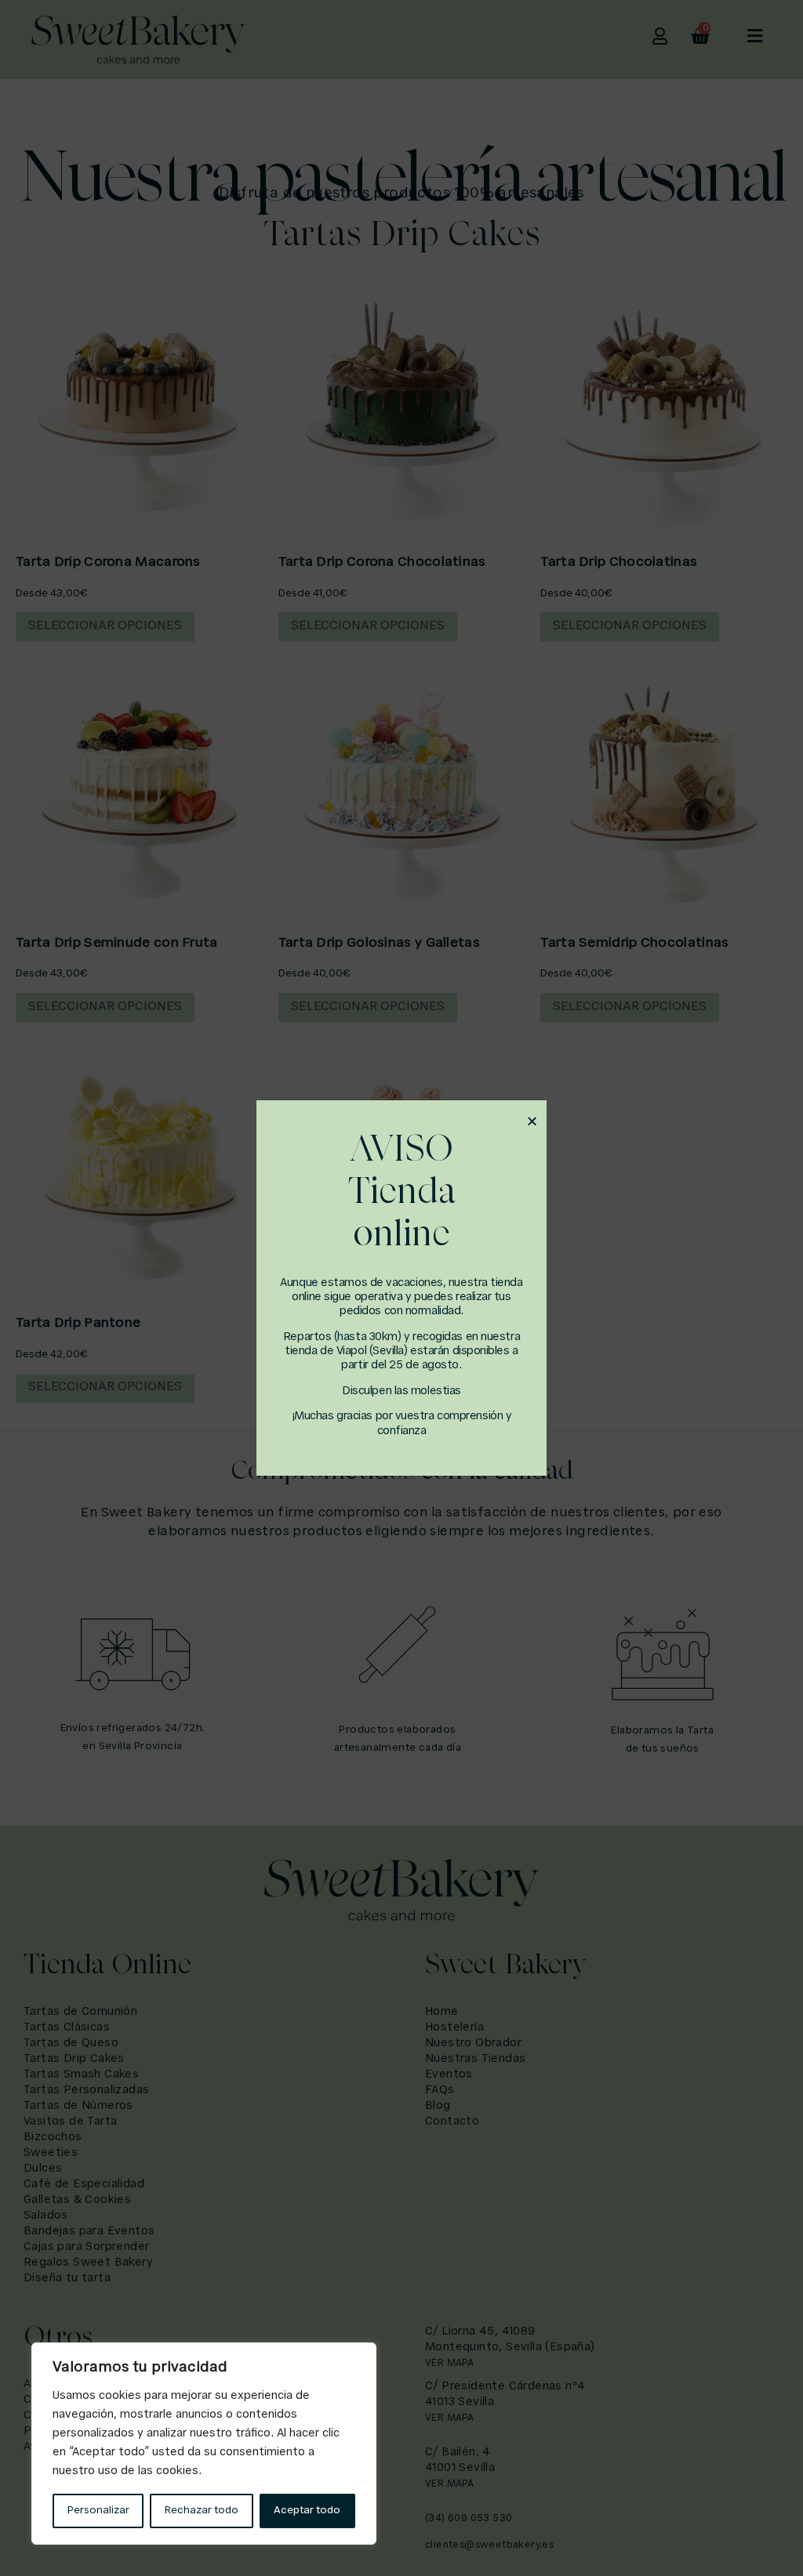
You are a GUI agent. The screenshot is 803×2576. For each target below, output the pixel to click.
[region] (204, 2444)
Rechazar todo (202, 2511)
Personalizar (98, 2511)
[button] (532, 1121)
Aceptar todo (307, 2511)
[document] (401, 1288)
